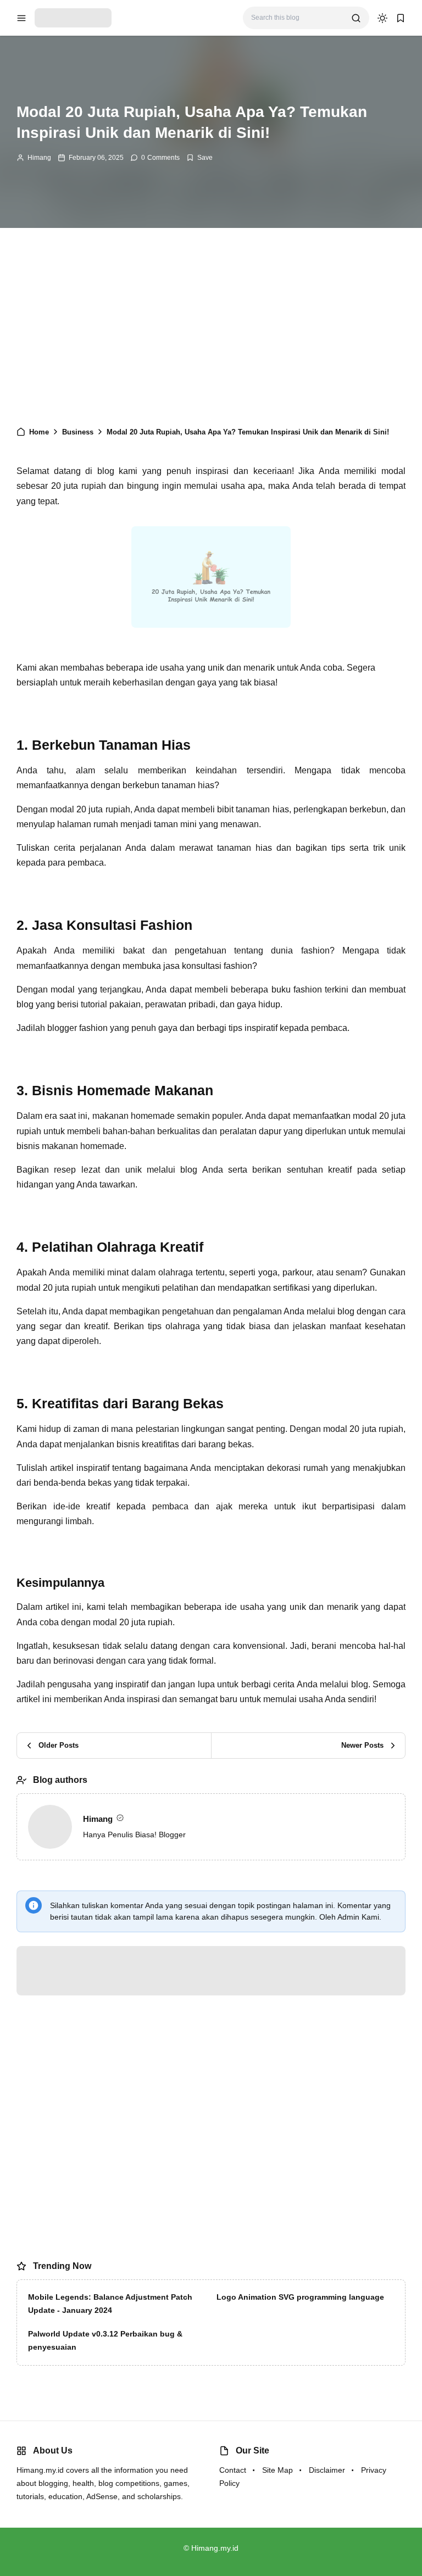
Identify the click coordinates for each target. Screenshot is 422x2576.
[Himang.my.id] (73, 17)
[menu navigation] (21, 18)
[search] (356, 18)
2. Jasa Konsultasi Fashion (88, 552)
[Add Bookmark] (199, 158)
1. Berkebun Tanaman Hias (88, 537)
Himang (39, 158)
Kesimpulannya (80, 612)
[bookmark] (401, 18)
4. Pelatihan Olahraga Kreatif (91, 581)
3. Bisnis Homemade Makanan (95, 567)
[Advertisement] (211, 332)
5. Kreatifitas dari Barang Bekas (96, 596)
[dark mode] (382, 18)
